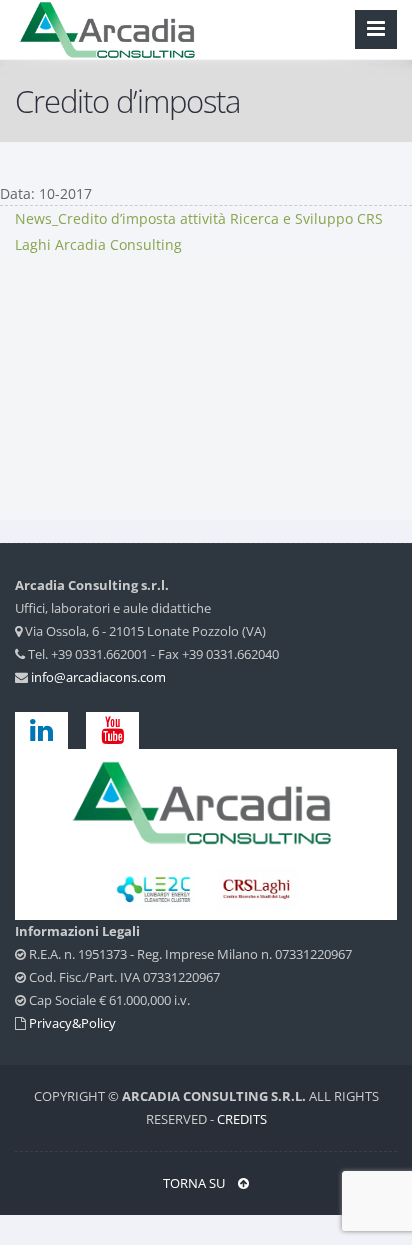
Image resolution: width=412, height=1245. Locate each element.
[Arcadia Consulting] (206, 801)
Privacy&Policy (72, 1023)
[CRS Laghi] (156, 887)
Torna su (195, 1183)
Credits (242, 1119)
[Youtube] (112, 729)
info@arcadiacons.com (98, 677)
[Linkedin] (49, 729)
